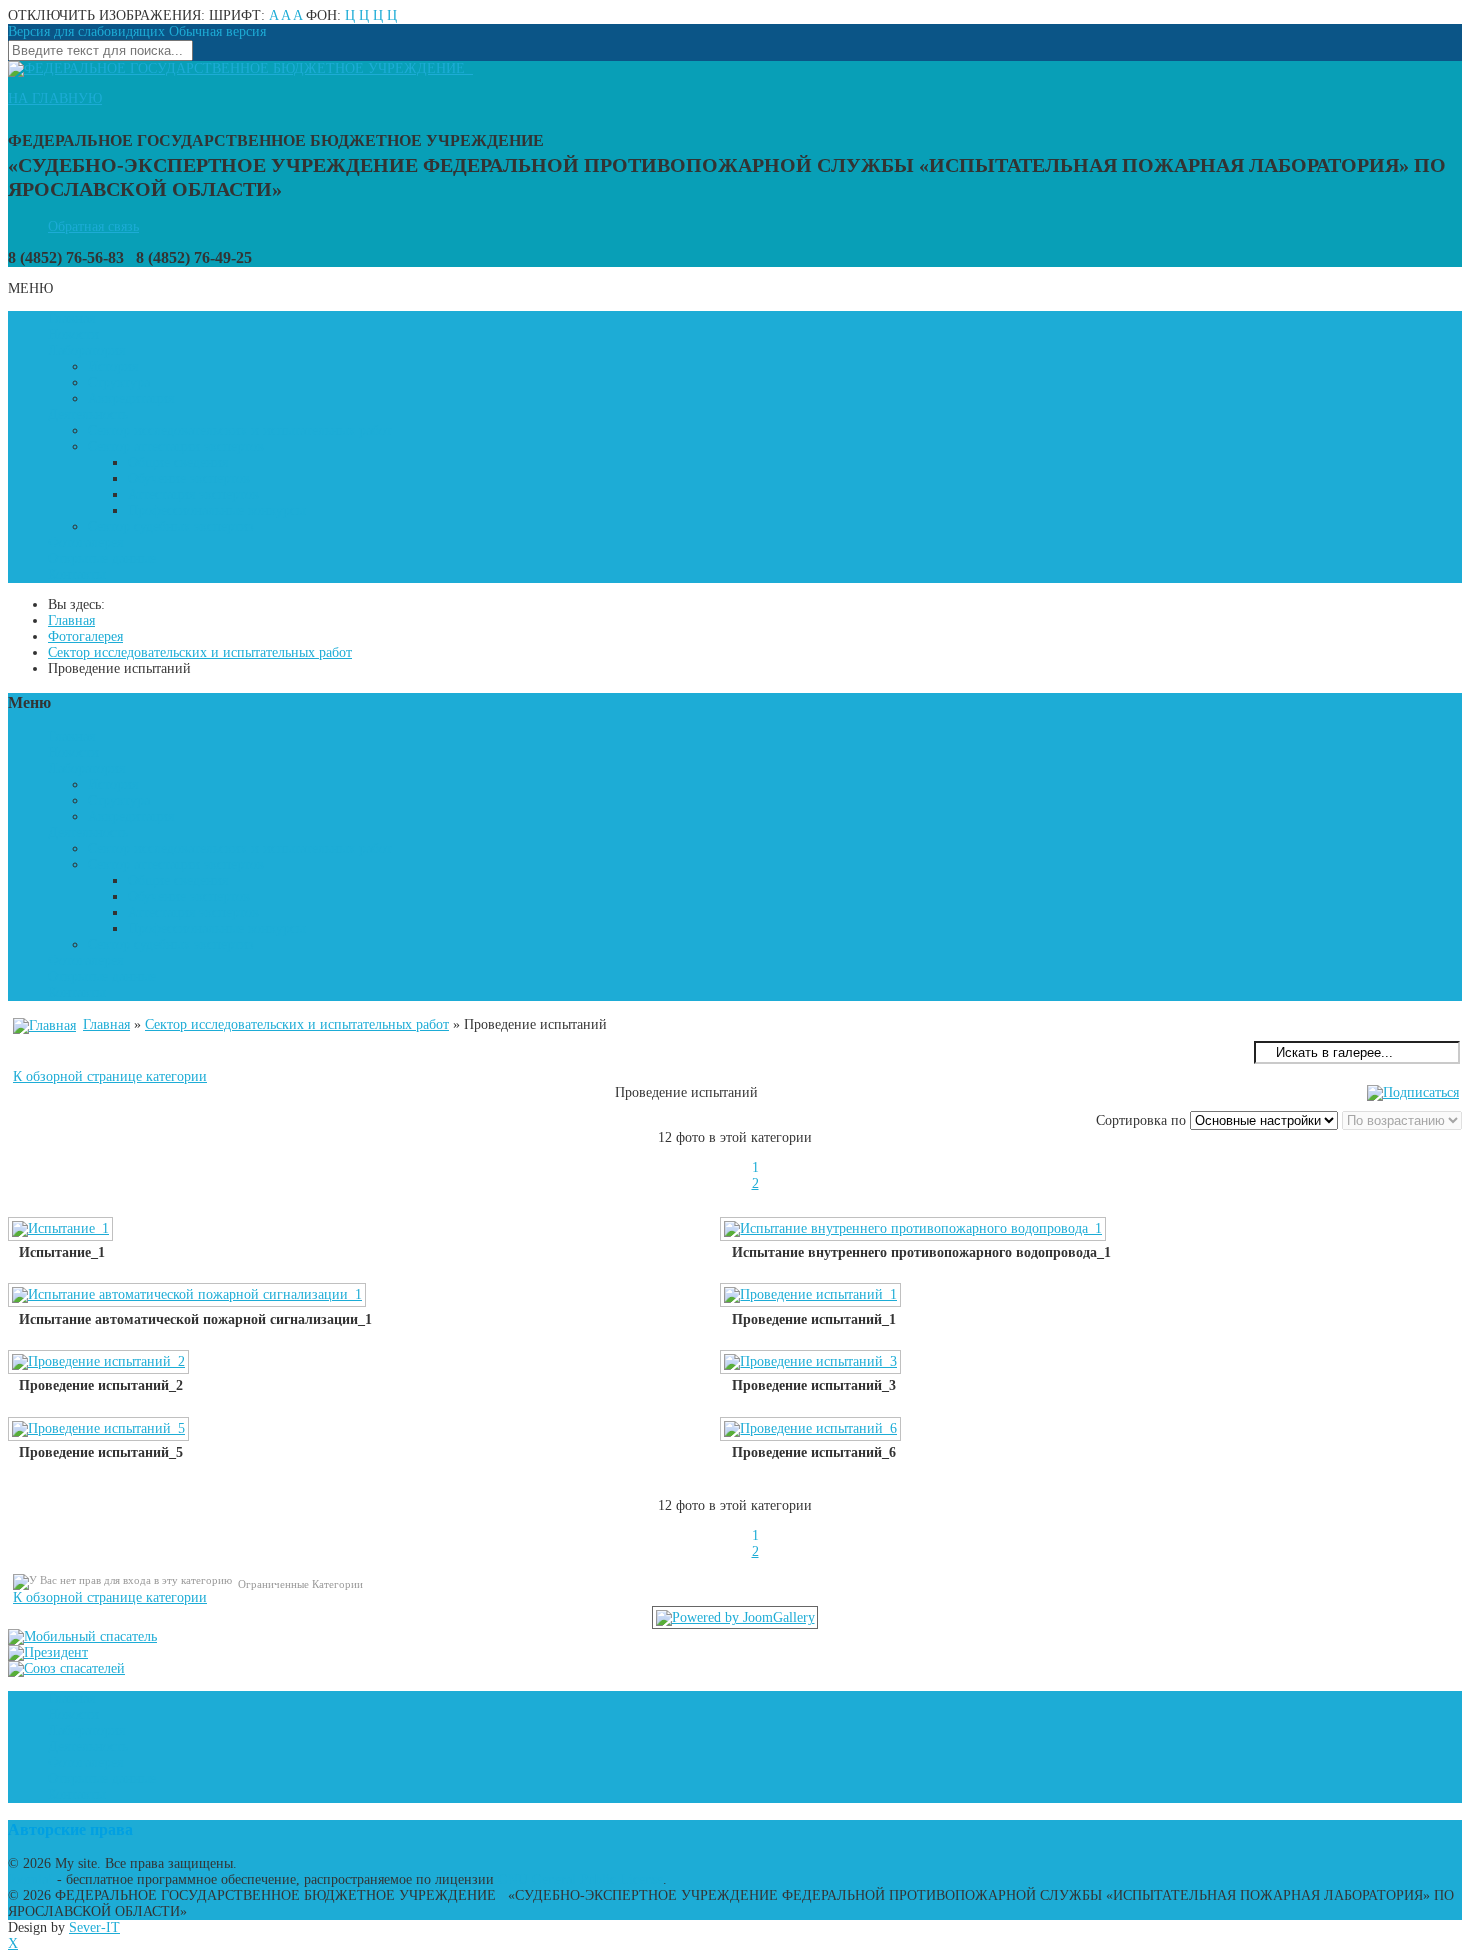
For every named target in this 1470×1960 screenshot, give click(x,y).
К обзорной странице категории (110, 1076)
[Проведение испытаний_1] (812, 1297)
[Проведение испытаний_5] (100, 1431)
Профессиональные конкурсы (216, 510)
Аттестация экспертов (193, 494)
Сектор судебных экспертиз (171, 526)
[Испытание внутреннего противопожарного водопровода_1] (915, 1231)
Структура (119, 382)
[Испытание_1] (62, 1231)
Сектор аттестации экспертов (176, 446)
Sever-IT (94, 1927)
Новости (73, 334)
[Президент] (48, 1652)
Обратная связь (93, 226)
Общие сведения (178, 462)
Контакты (76, 574)
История (113, 366)
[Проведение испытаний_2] (100, 1364)
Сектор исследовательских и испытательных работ (240, 430)
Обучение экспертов (189, 478)
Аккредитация (131, 398)
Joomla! (30, 1879)
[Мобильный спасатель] (82, 1636)
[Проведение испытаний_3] (812, 1364)
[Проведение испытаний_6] (812, 1431)
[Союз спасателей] (66, 1668)
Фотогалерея (85, 542)
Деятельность (88, 414)
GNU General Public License (580, 1879)
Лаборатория (86, 350)
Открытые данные (102, 558)
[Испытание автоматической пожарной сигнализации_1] (189, 1297)
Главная (71, 318)
